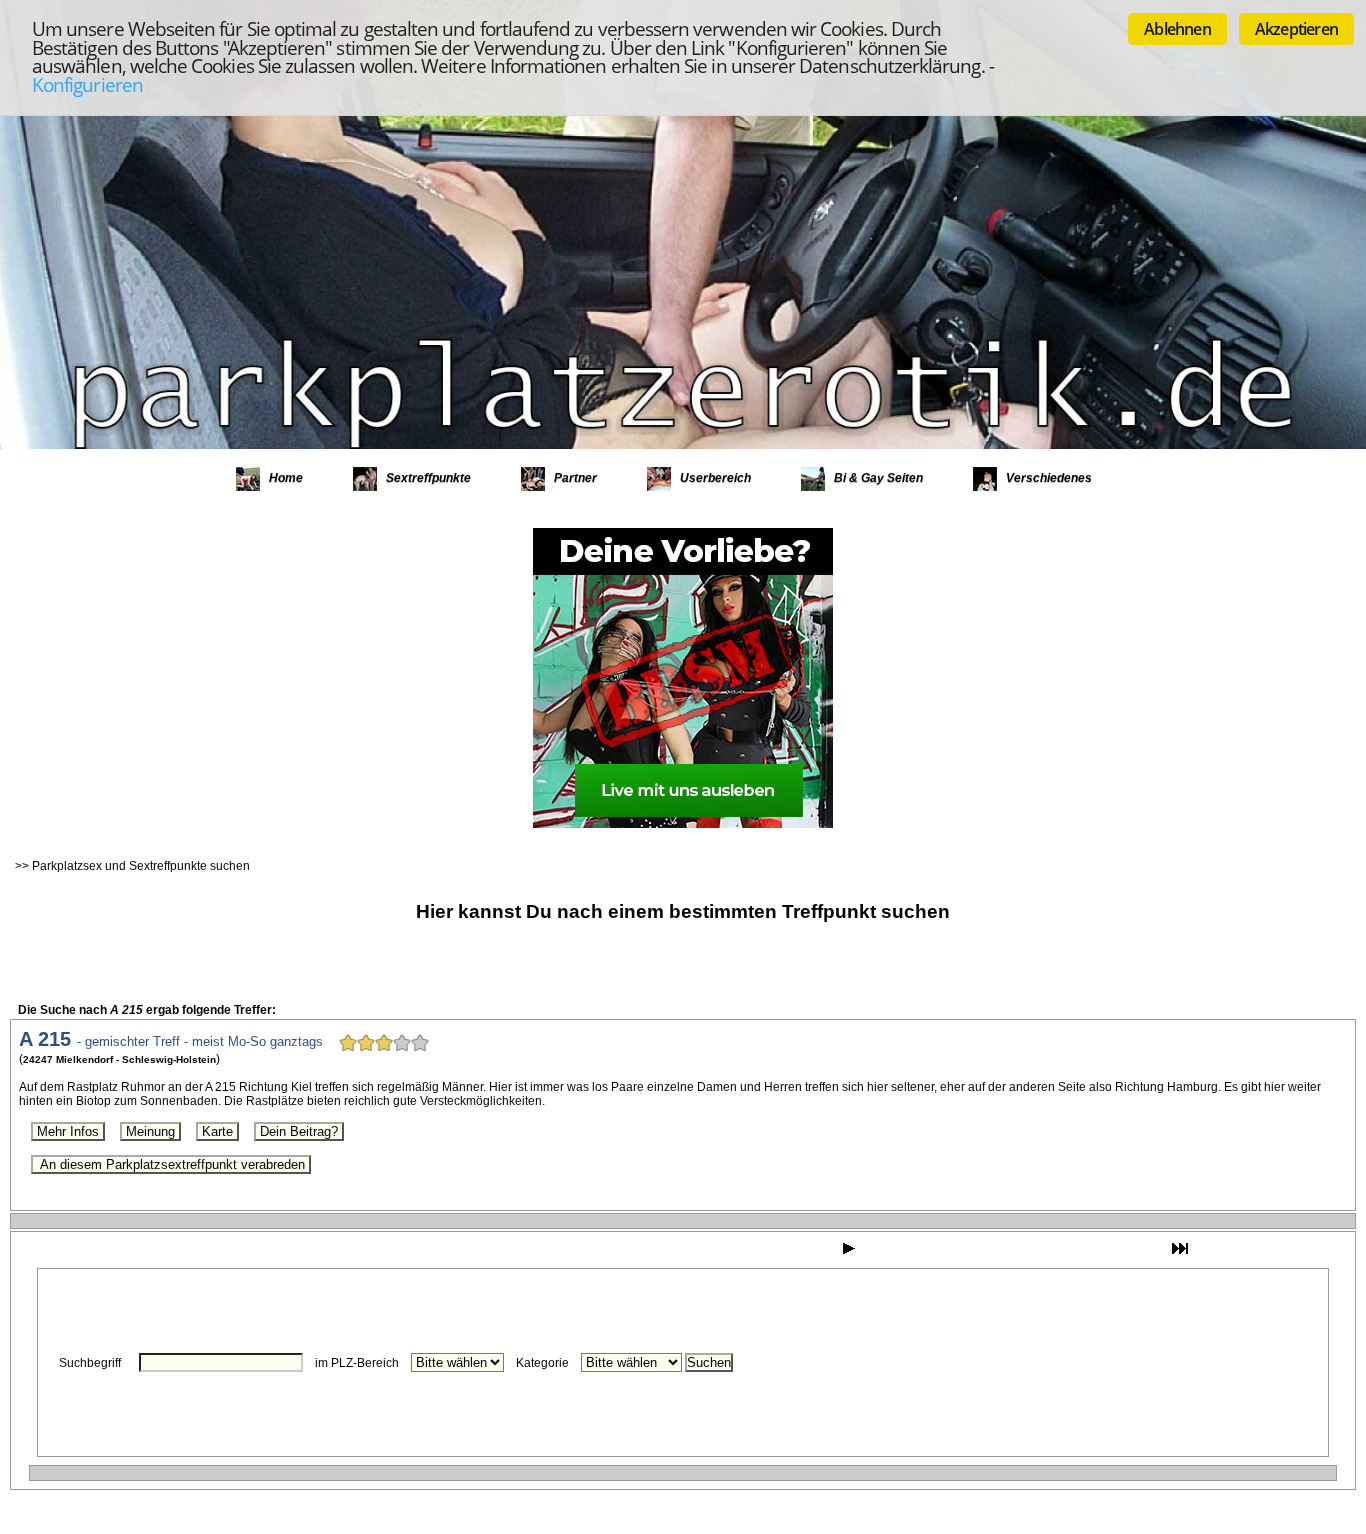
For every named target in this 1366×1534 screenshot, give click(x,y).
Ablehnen (1177, 29)
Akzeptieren (1296, 29)
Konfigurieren (87, 84)
